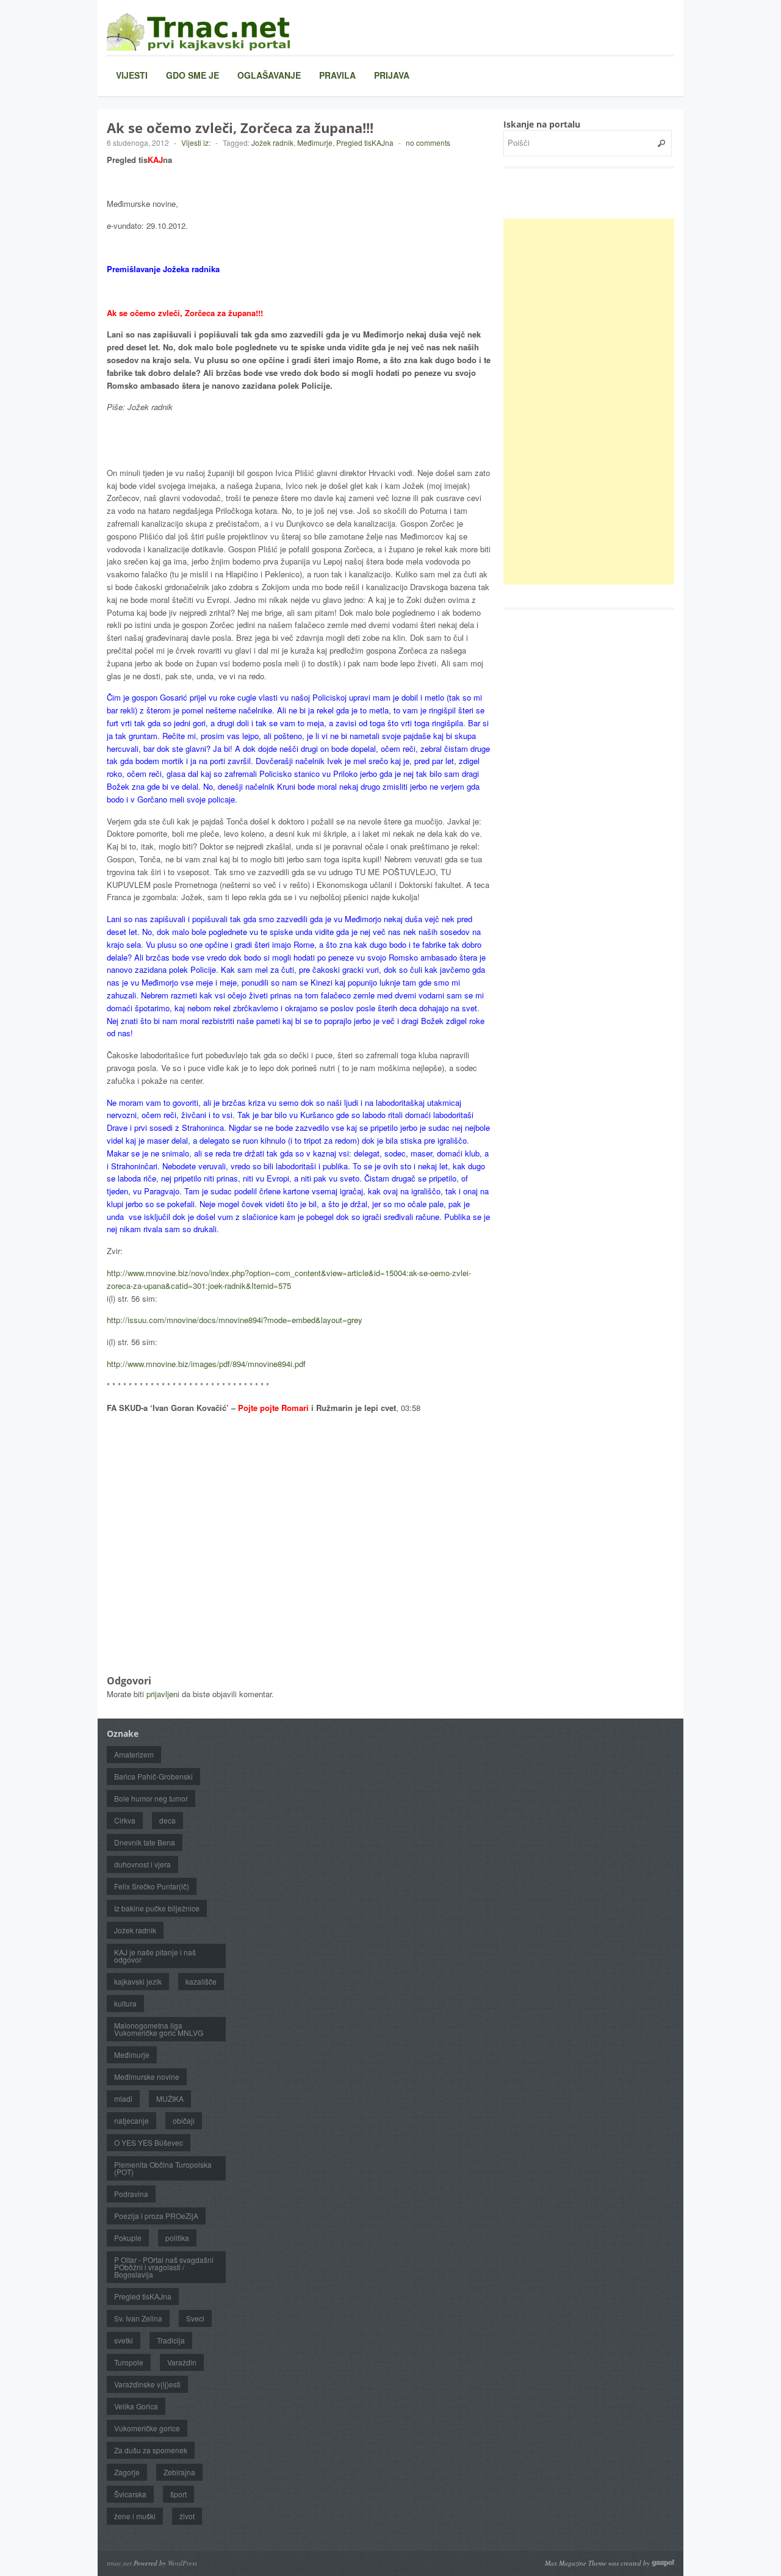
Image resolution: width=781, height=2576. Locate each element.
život (187, 2516)
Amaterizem (134, 1754)
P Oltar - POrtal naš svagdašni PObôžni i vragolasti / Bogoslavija (164, 2267)
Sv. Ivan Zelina (138, 2318)
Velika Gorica (136, 2406)
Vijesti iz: (196, 143)
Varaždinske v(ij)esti (147, 2384)
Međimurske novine (147, 2076)
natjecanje (131, 2120)
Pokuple (128, 2238)
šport (178, 2494)
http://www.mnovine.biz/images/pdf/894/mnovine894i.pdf (206, 1364)
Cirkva (125, 1820)
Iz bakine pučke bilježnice (157, 1908)
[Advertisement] (595, 402)
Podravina (131, 2194)
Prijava (392, 75)
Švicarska (130, 2494)
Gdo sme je (193, 75)
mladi (123, 2098)
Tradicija (171, 2340)
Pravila (337, 75)
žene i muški (135, 2516)
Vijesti (132, 75)
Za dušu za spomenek (151, 2450)
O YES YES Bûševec (149, 2142)
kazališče (201, 1981)
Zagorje (127, 2472)
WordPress (182, 2563)
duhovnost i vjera (142, 1864)
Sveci (195, 2318)
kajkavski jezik (138, 1981)
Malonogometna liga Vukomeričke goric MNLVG (159, 2029)
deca (167, 1820)
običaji (184, 2120)
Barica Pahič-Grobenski (153, 1776)
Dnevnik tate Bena (145, 1842)
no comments (428, 143)
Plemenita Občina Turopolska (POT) (163, 2168)
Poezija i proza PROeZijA (156, 2216)
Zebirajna (179, 2472)
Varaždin (182, 2362)
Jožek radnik (272, 143)
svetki (124, 2340)
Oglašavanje (269, 75)
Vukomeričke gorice (147, 2428)
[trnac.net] (198, 31)
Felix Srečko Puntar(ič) (152, 1886)
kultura (125, 2003)
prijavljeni (163, 1694)
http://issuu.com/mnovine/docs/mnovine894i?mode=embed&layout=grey (235, 1320)
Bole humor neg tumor (151, 1798)
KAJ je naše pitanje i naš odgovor (155, 1956)
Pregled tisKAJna (365, 143)
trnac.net (119, 2563)
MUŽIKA (170, 2098)
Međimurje (315, 143)
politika (177, 2238)
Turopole (129, 2362)
